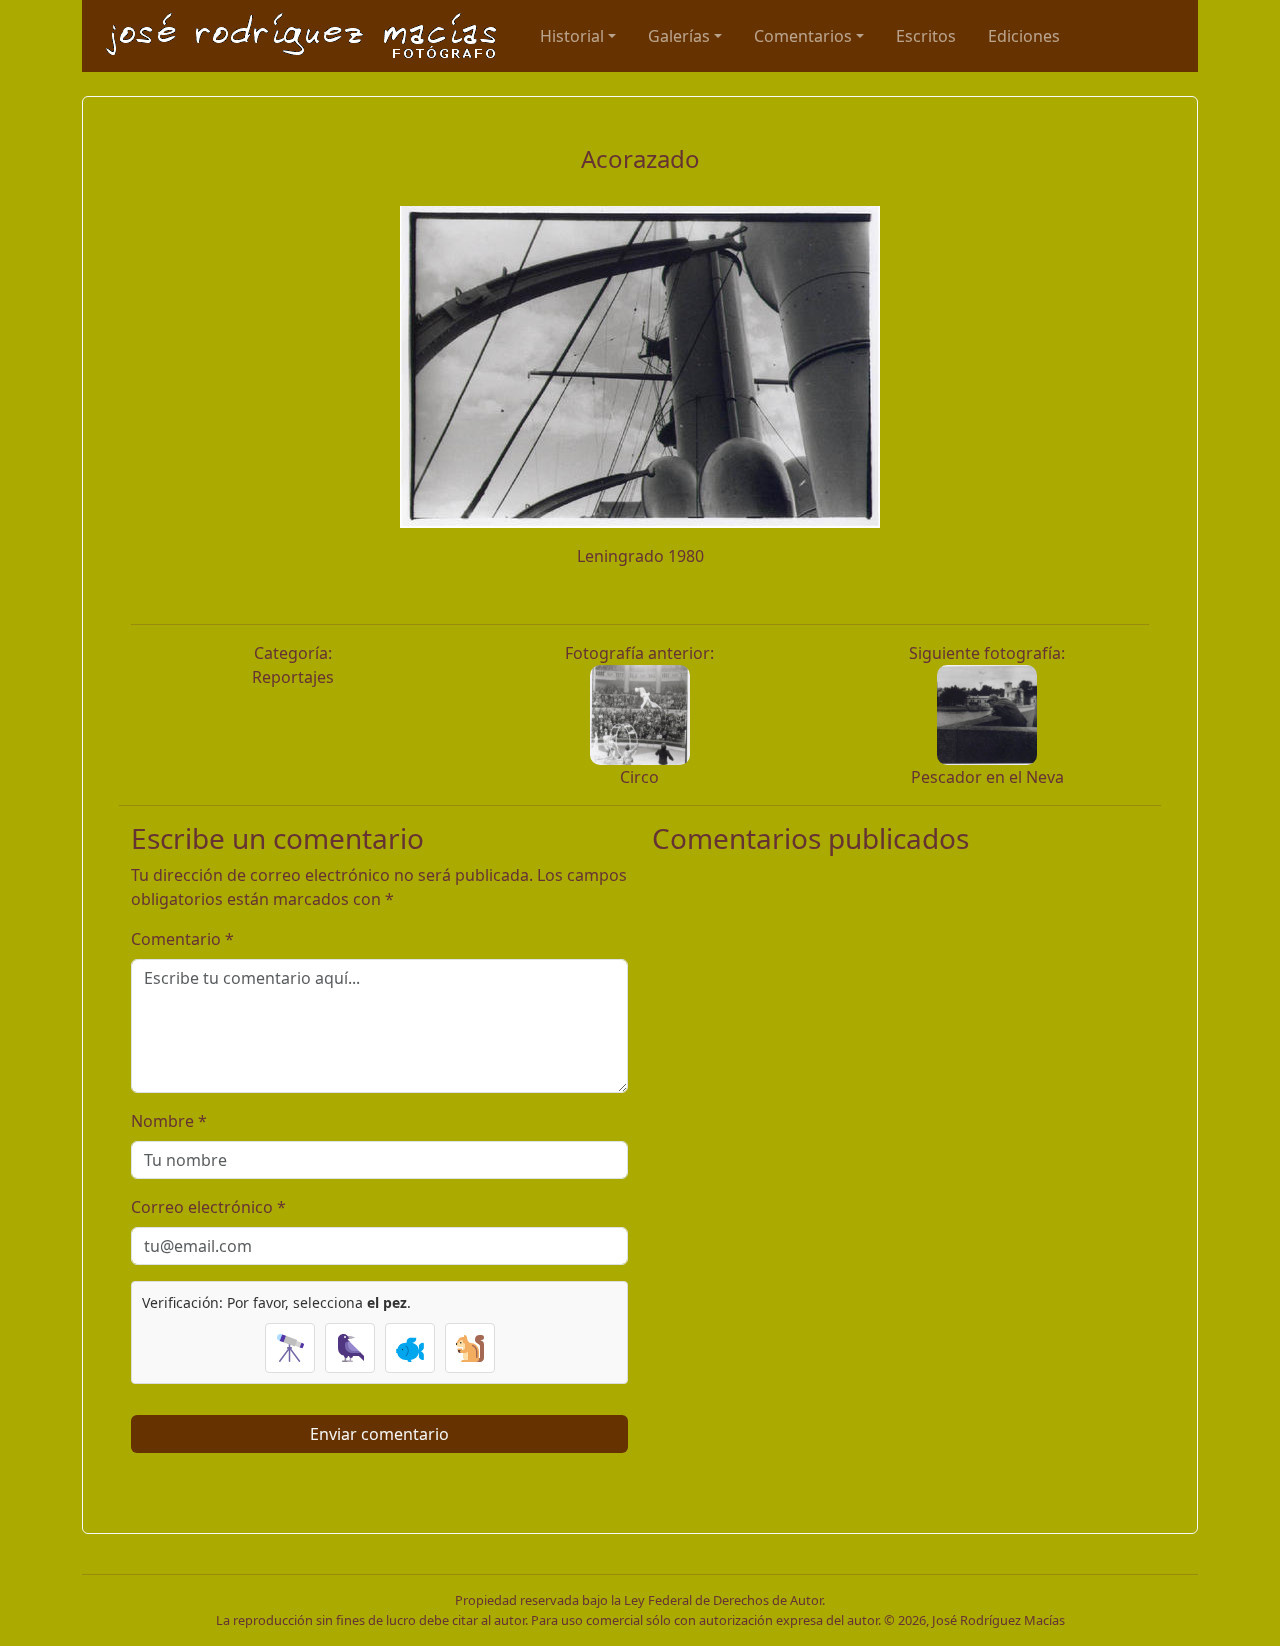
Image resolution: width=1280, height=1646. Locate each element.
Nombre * (169, 1121)
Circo (639, 777)
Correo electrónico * (208, 1207)
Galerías (679, 36)
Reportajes (293, 677)
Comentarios (803, 36)
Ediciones (1024, 36)
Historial (572, 36)
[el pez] (410, 1348)
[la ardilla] (470, 1348)
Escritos (926, 36)
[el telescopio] (290, 1348)
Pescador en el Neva (987, 777)
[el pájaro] (350, 1348)
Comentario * (182, 939)
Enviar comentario (379, 1434)
